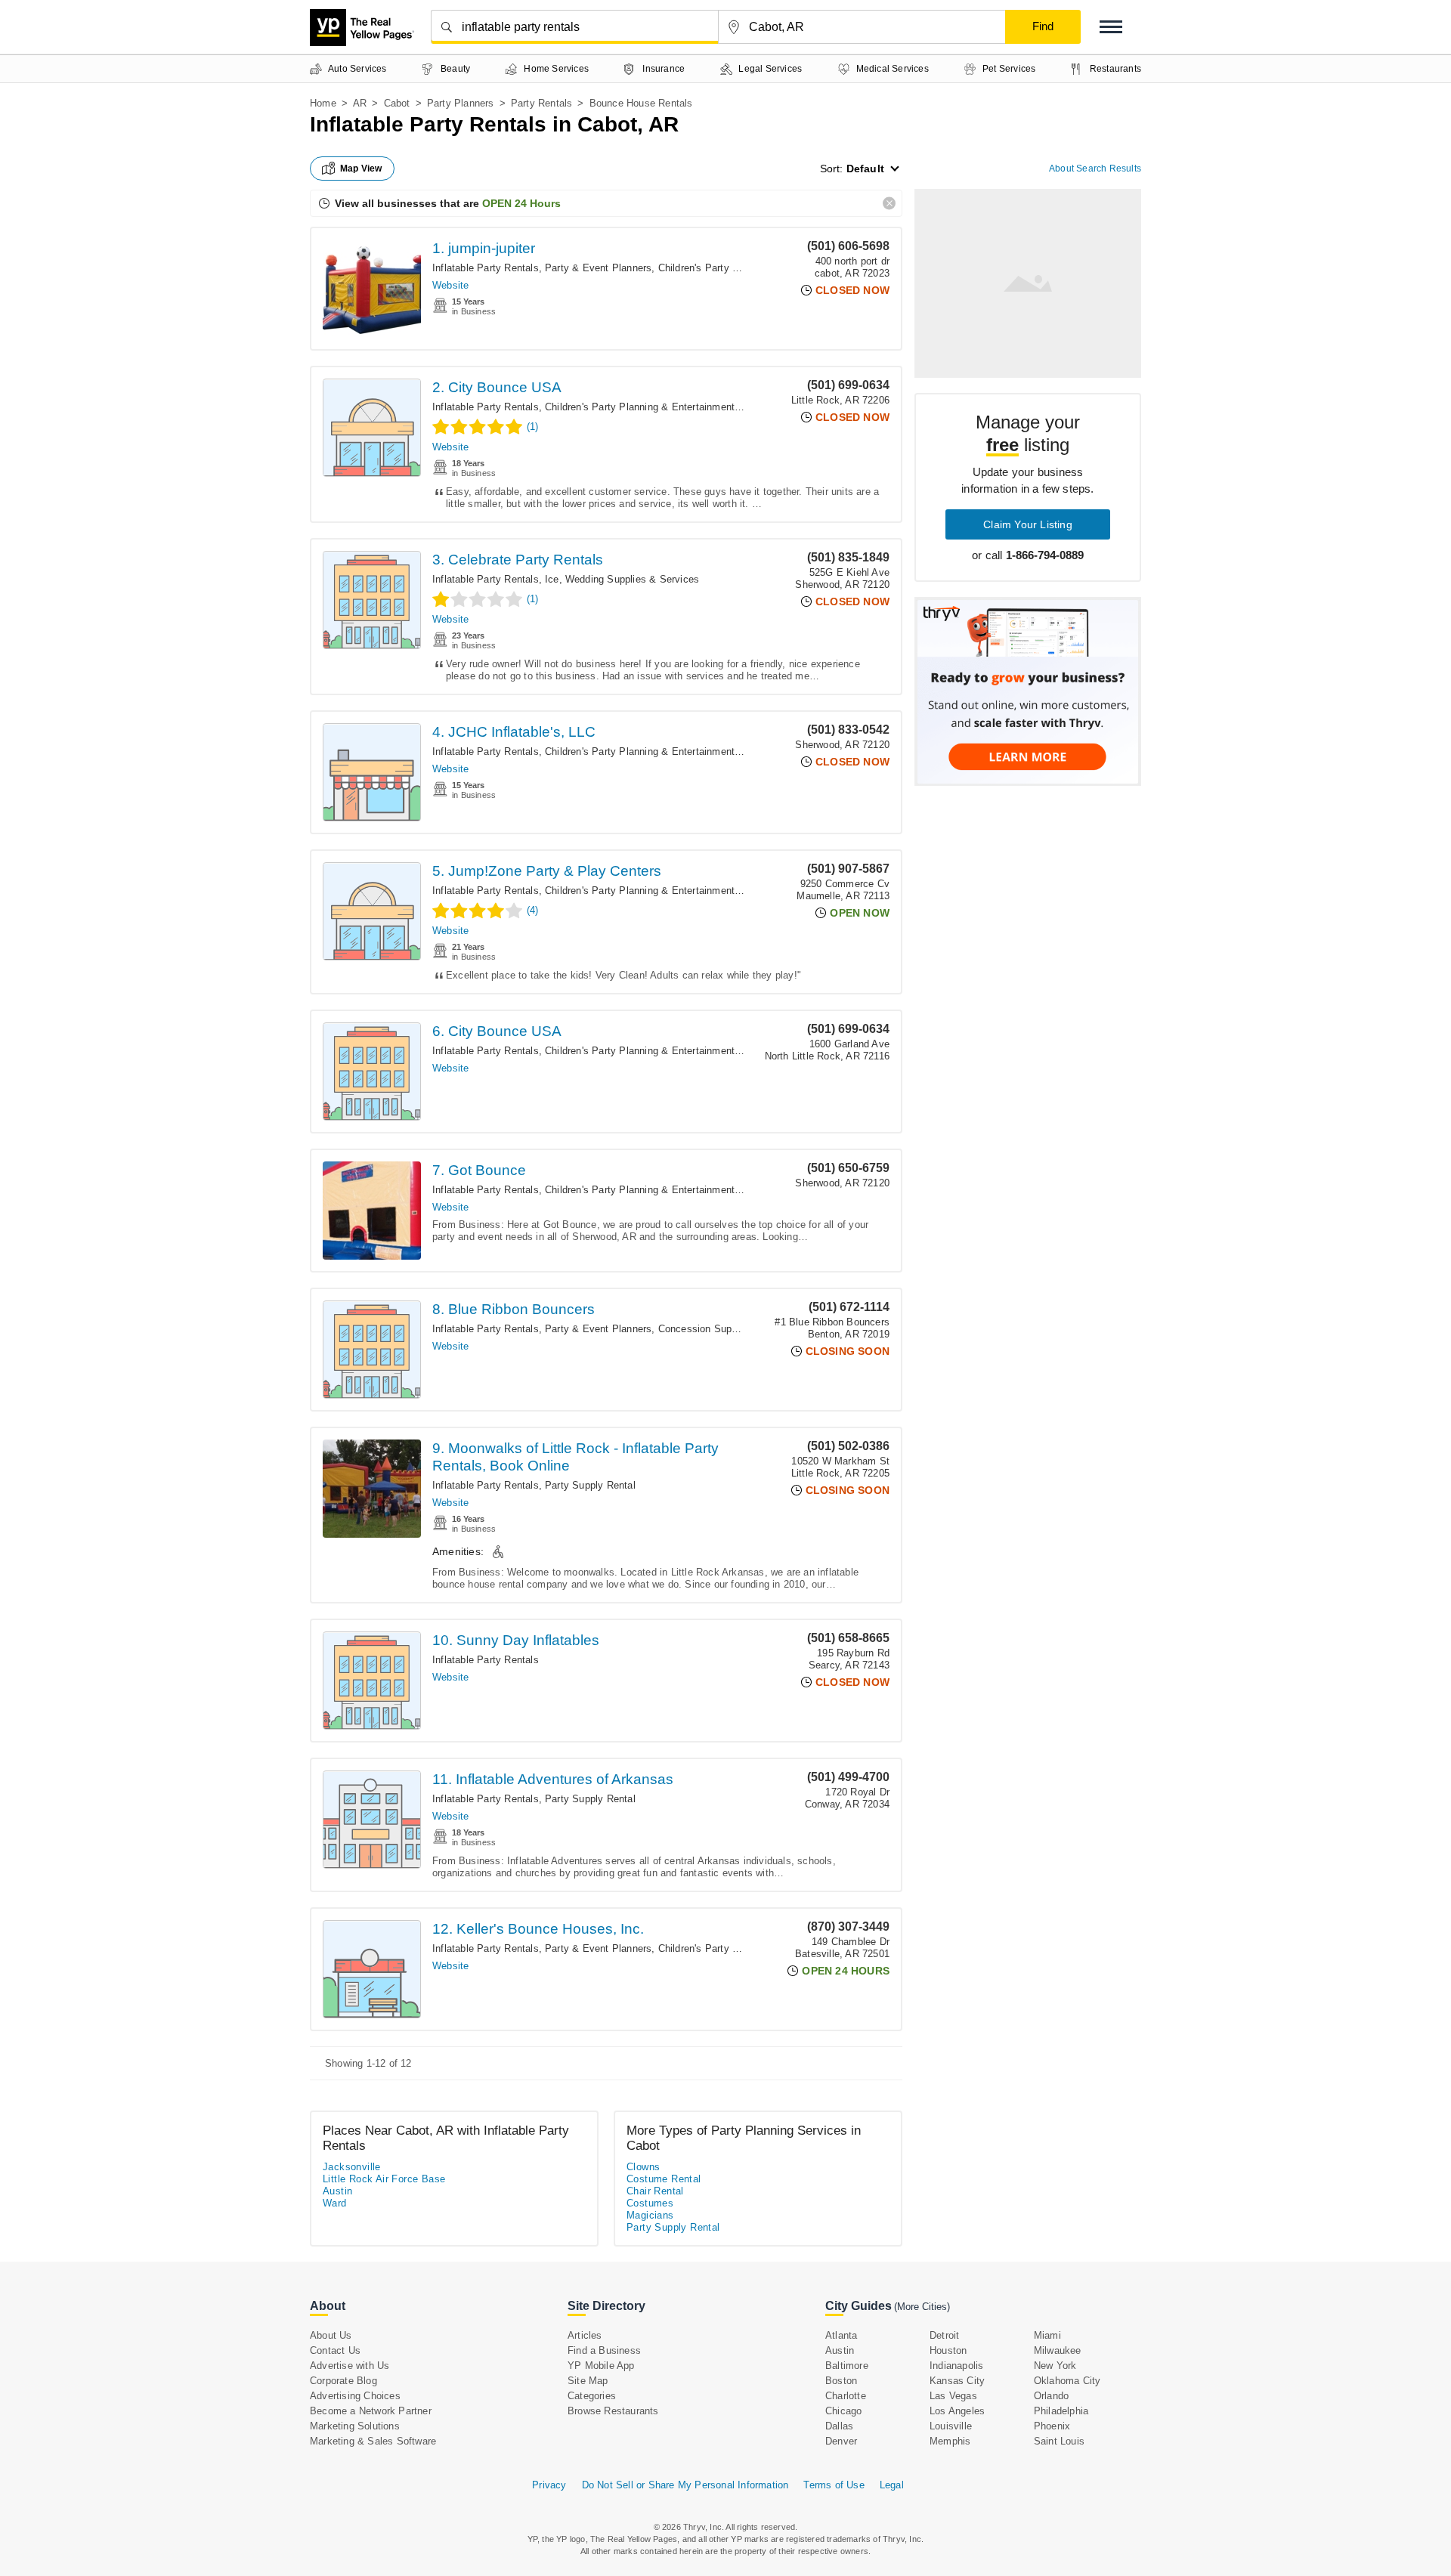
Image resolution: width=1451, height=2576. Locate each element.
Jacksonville (352, 2167)
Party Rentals (542, 103)
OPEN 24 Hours (521, 203)
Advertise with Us (350, 2366)
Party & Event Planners (598, 268)
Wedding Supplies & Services (632, 579)
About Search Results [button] (1095, 169)
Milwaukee (1058, 2350)
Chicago (843, 2411)
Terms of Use (834, 2485)
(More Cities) (922, 2307)
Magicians (650, 2215)
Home (323, 103)
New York (1055, 2366)
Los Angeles (957, 2411)
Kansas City (957, 2381)
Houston (948, 2350)
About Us (331, 2335)
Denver (841, 2441)
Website (450, 285)
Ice (552, 579)
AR (360, 103)
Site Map (588, 2381)
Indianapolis (956, 2366)
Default (865, 169)
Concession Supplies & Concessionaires (750, 1329)
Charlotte (846, 2396)
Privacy (549, 2485)
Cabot (397, 103)
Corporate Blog (343, 2381)
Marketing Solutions (355, 2426)
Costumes (650, 2203)
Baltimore (847, 2366)
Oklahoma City (1067, 2381)
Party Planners (461, 103)
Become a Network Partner (371, 2411)
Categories (592, 2396)
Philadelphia (1061, 2411)
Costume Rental (664, 2179)
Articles (585, 2335)
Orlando (1051, 2396)
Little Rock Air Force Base (384, 2179)
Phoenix (1052, 2426)
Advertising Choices (355, 2396)
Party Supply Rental (590, 1485)
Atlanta (841, 2335)
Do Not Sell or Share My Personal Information (685, 2485)
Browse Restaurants (613, 2411)
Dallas (839, 2426)
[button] (1111, 27)
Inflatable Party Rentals (486, 268)
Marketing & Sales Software (373, 2441)
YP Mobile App (601, 2366)
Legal (892, 2485)
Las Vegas (953, 2396)
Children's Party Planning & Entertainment (640, 407)
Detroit (944, 2335)
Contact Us (335, 2350)
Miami (1047, 2335)
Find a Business (604, 2350)
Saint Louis (1059, 2441)
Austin (337, 2191)
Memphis (950, 2441)
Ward (335, 2203)
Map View (361, 169)
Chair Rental (655, 2191)
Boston (841, 2381)
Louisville (951, 2426)
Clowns (643, 2167)
